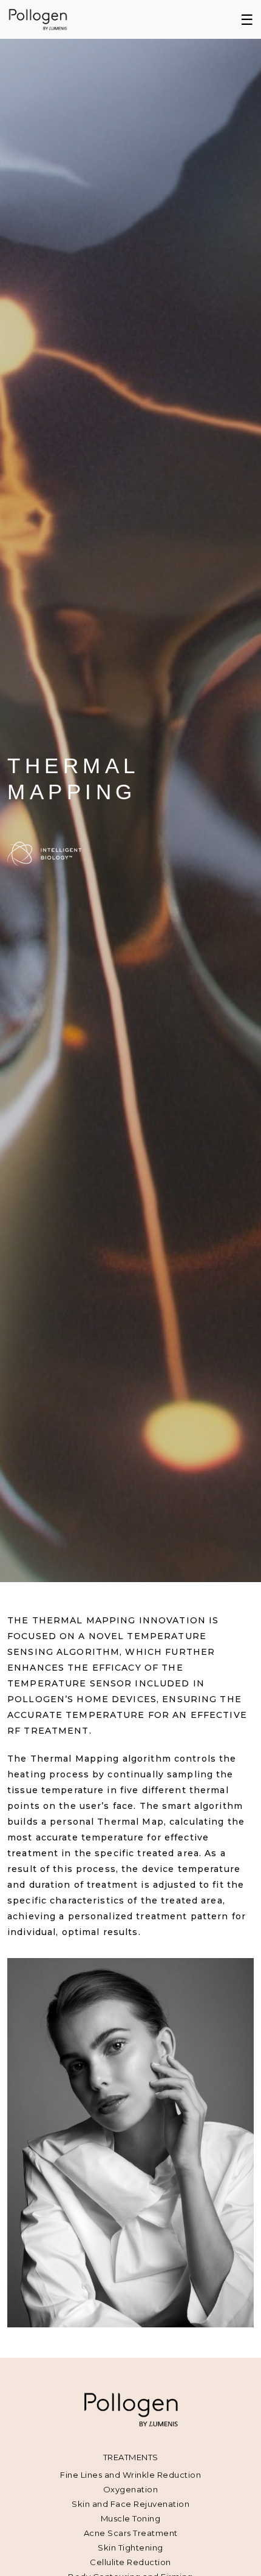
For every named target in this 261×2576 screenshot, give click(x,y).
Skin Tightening (130, 2547)
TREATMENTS (131, 2457)
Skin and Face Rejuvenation (130, 2504)
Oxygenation (131, 2489)
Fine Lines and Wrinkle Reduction (130, 2475)
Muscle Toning (131, 2518)
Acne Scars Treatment (131, 2533)
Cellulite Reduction (130, 2562)
